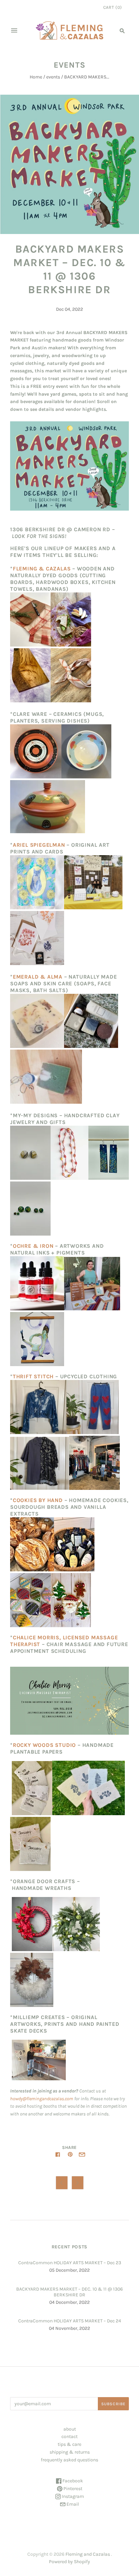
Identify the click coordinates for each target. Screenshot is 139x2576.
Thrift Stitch (33, 1376)
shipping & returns (70, 2452)
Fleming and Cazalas (88, 2554)
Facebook (72, 2481)
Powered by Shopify (69, 2562)
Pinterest (72, 2489)
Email (72, 2504)
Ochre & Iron (33, 1246)
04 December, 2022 (69, 2302)
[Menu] (14, 30)
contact (69, 2437)
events (53, 77)
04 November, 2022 (69, 2328)
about (70, 2429)
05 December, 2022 (69, 2270)
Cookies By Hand (38, 1500)
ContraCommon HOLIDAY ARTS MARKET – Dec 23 (70, 2263)
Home (36, 77)
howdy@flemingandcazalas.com (42, 2099)
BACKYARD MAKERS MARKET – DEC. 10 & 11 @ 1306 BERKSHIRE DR (69, 2292)
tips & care (69, 2444)
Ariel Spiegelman (39, 845)
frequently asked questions (69, 2460)
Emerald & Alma (38, 977)
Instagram (72, 2496)
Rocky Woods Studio (44, 1745)
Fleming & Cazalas (42, 569)
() (113, 7)
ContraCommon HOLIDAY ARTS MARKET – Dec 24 (70, 2321)
